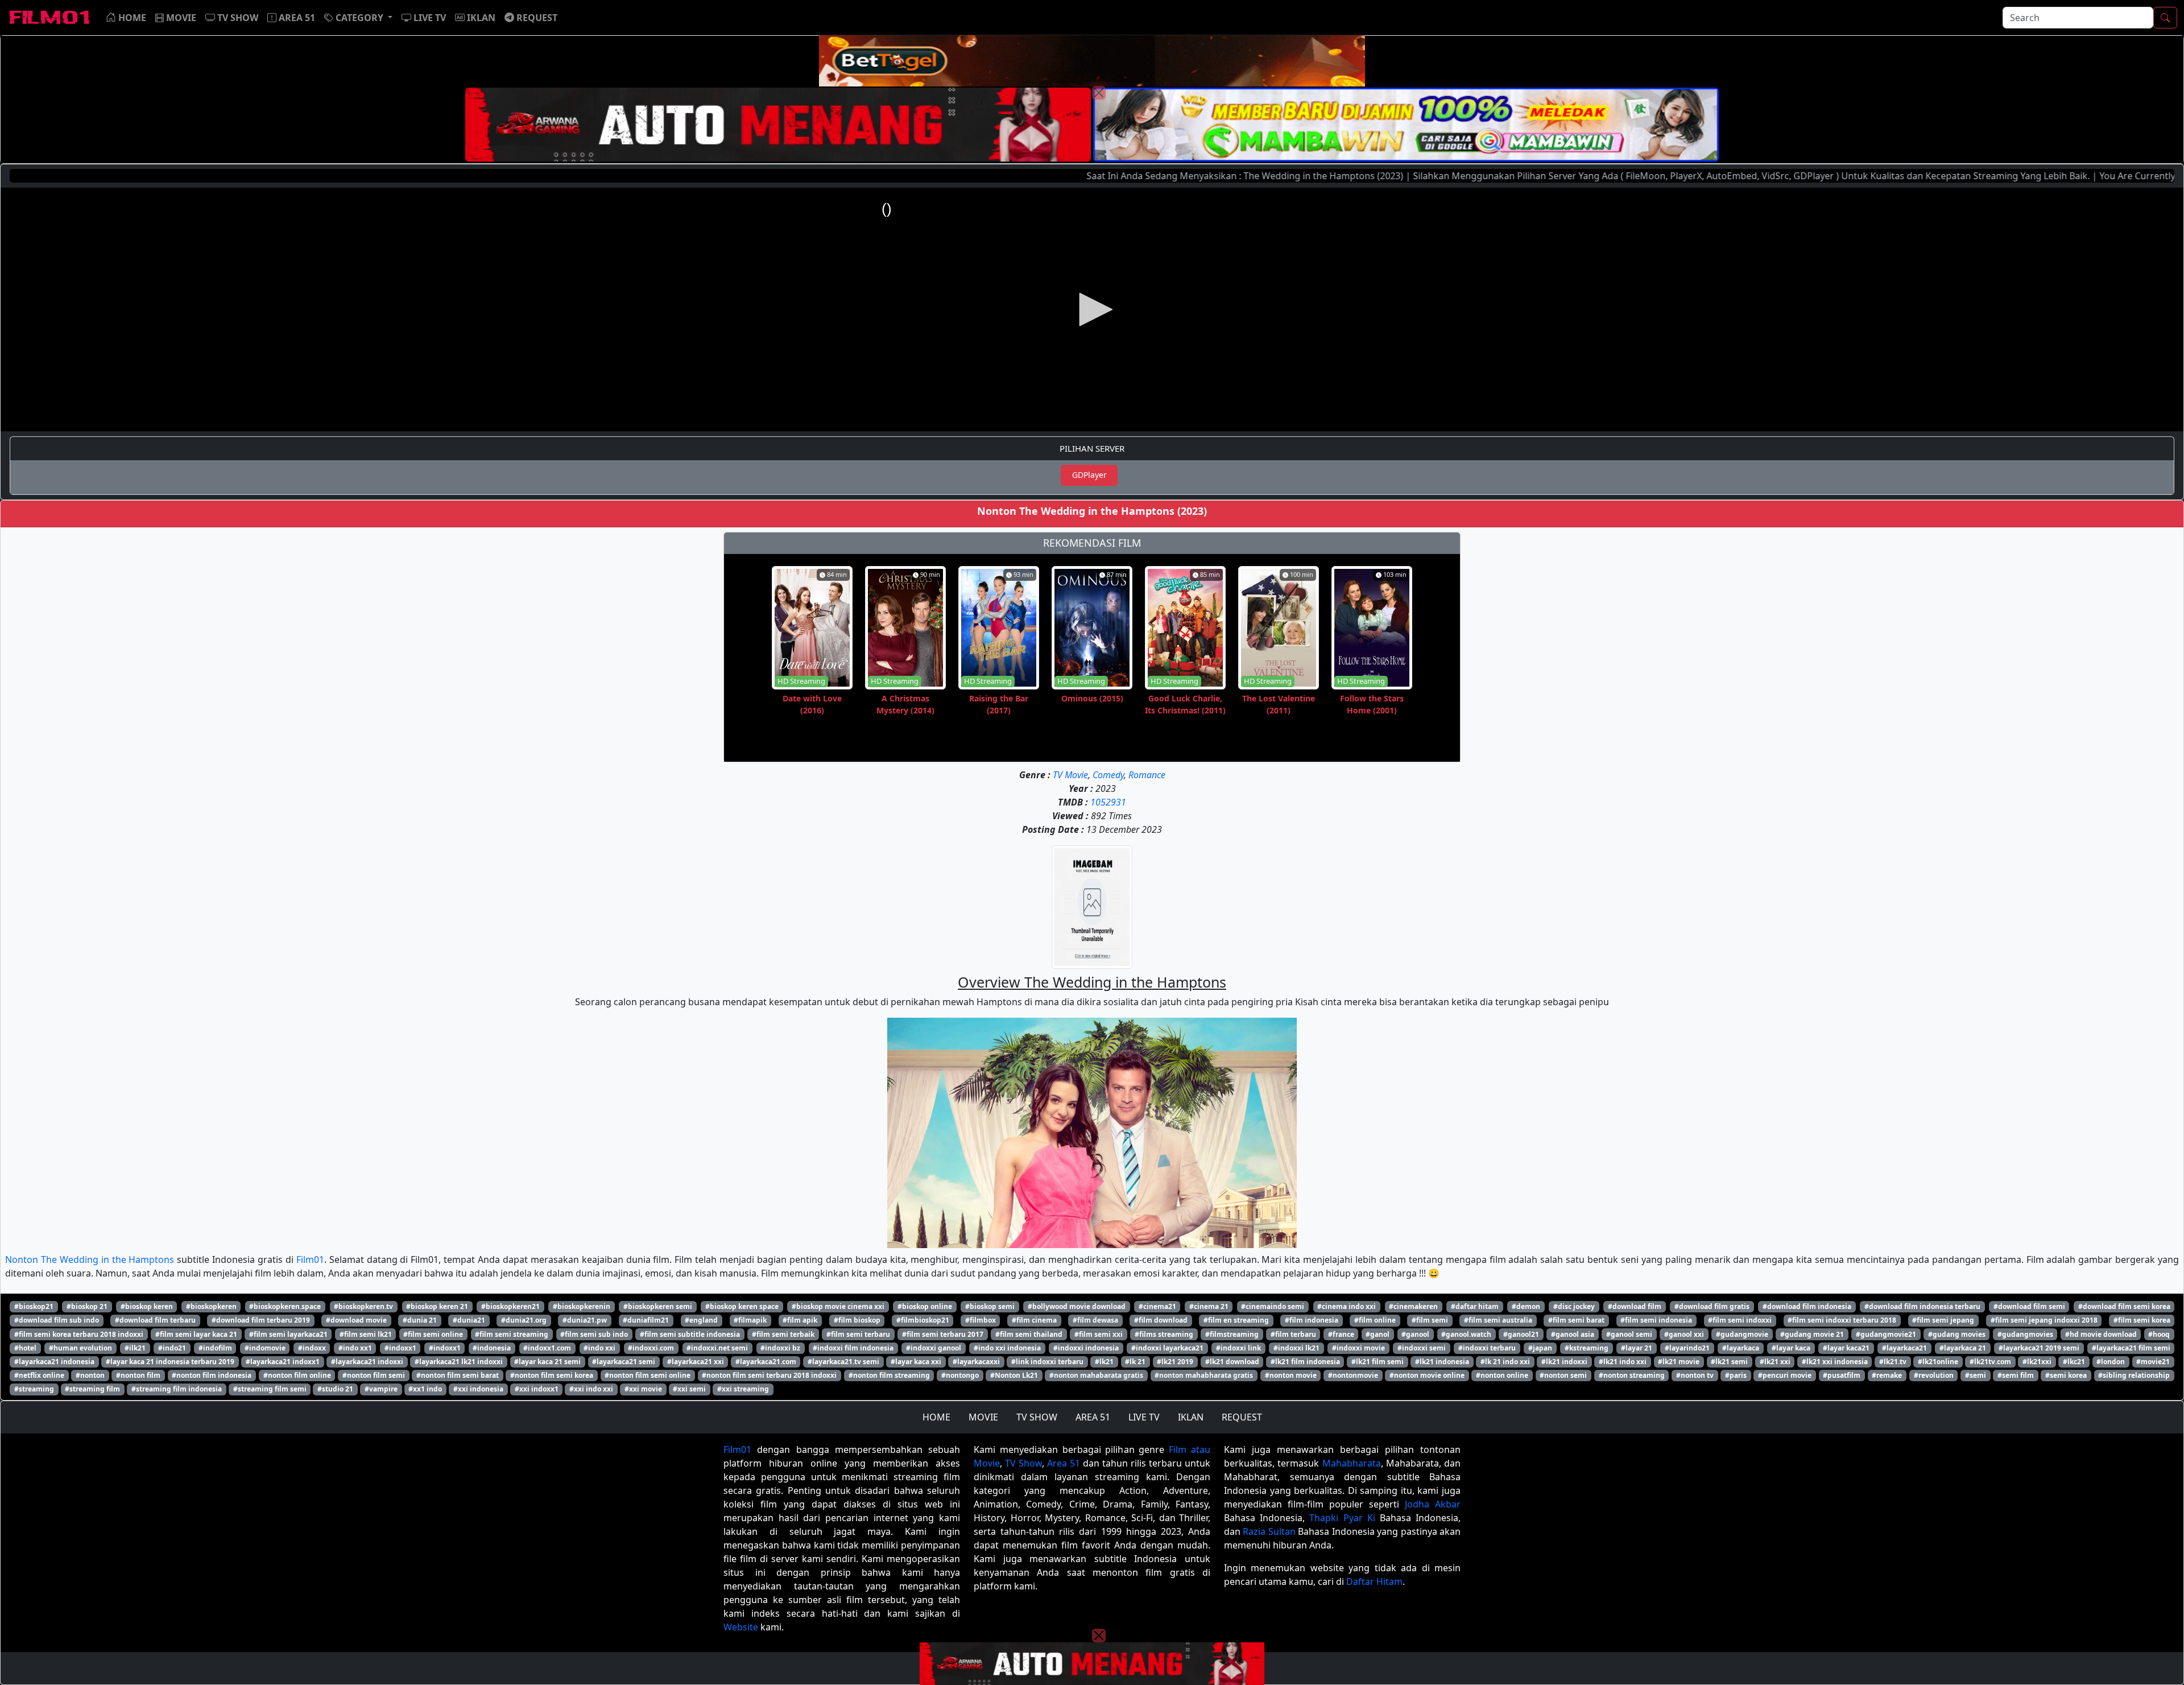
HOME (936, 1417)
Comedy (1108, 775)
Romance (1147, 775)
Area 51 (1064, 1463)
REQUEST (1242, 1417)
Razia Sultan (1269, 1531)
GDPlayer (1089, 475)
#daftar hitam (1475, 1306)
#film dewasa (1095, 1320)
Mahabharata (1352, 1463)
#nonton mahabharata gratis (1204, 1375)
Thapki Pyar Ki (1342, 1518)
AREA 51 (1093, 1417)
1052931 (1108, 802)
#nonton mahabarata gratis (1096, 1375)
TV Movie (1070, 775)
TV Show (1023, 1463)
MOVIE (983, 1417)
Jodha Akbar (1433, 1504)
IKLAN (1191, 1417)
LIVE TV (1144, 1417)
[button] (358, 18)
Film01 (310, 1259)
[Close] (1099, 93)
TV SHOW (1037, 1417)
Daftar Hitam (1374, 1581)
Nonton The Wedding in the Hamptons (90, 1259)
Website (741, 1627)
